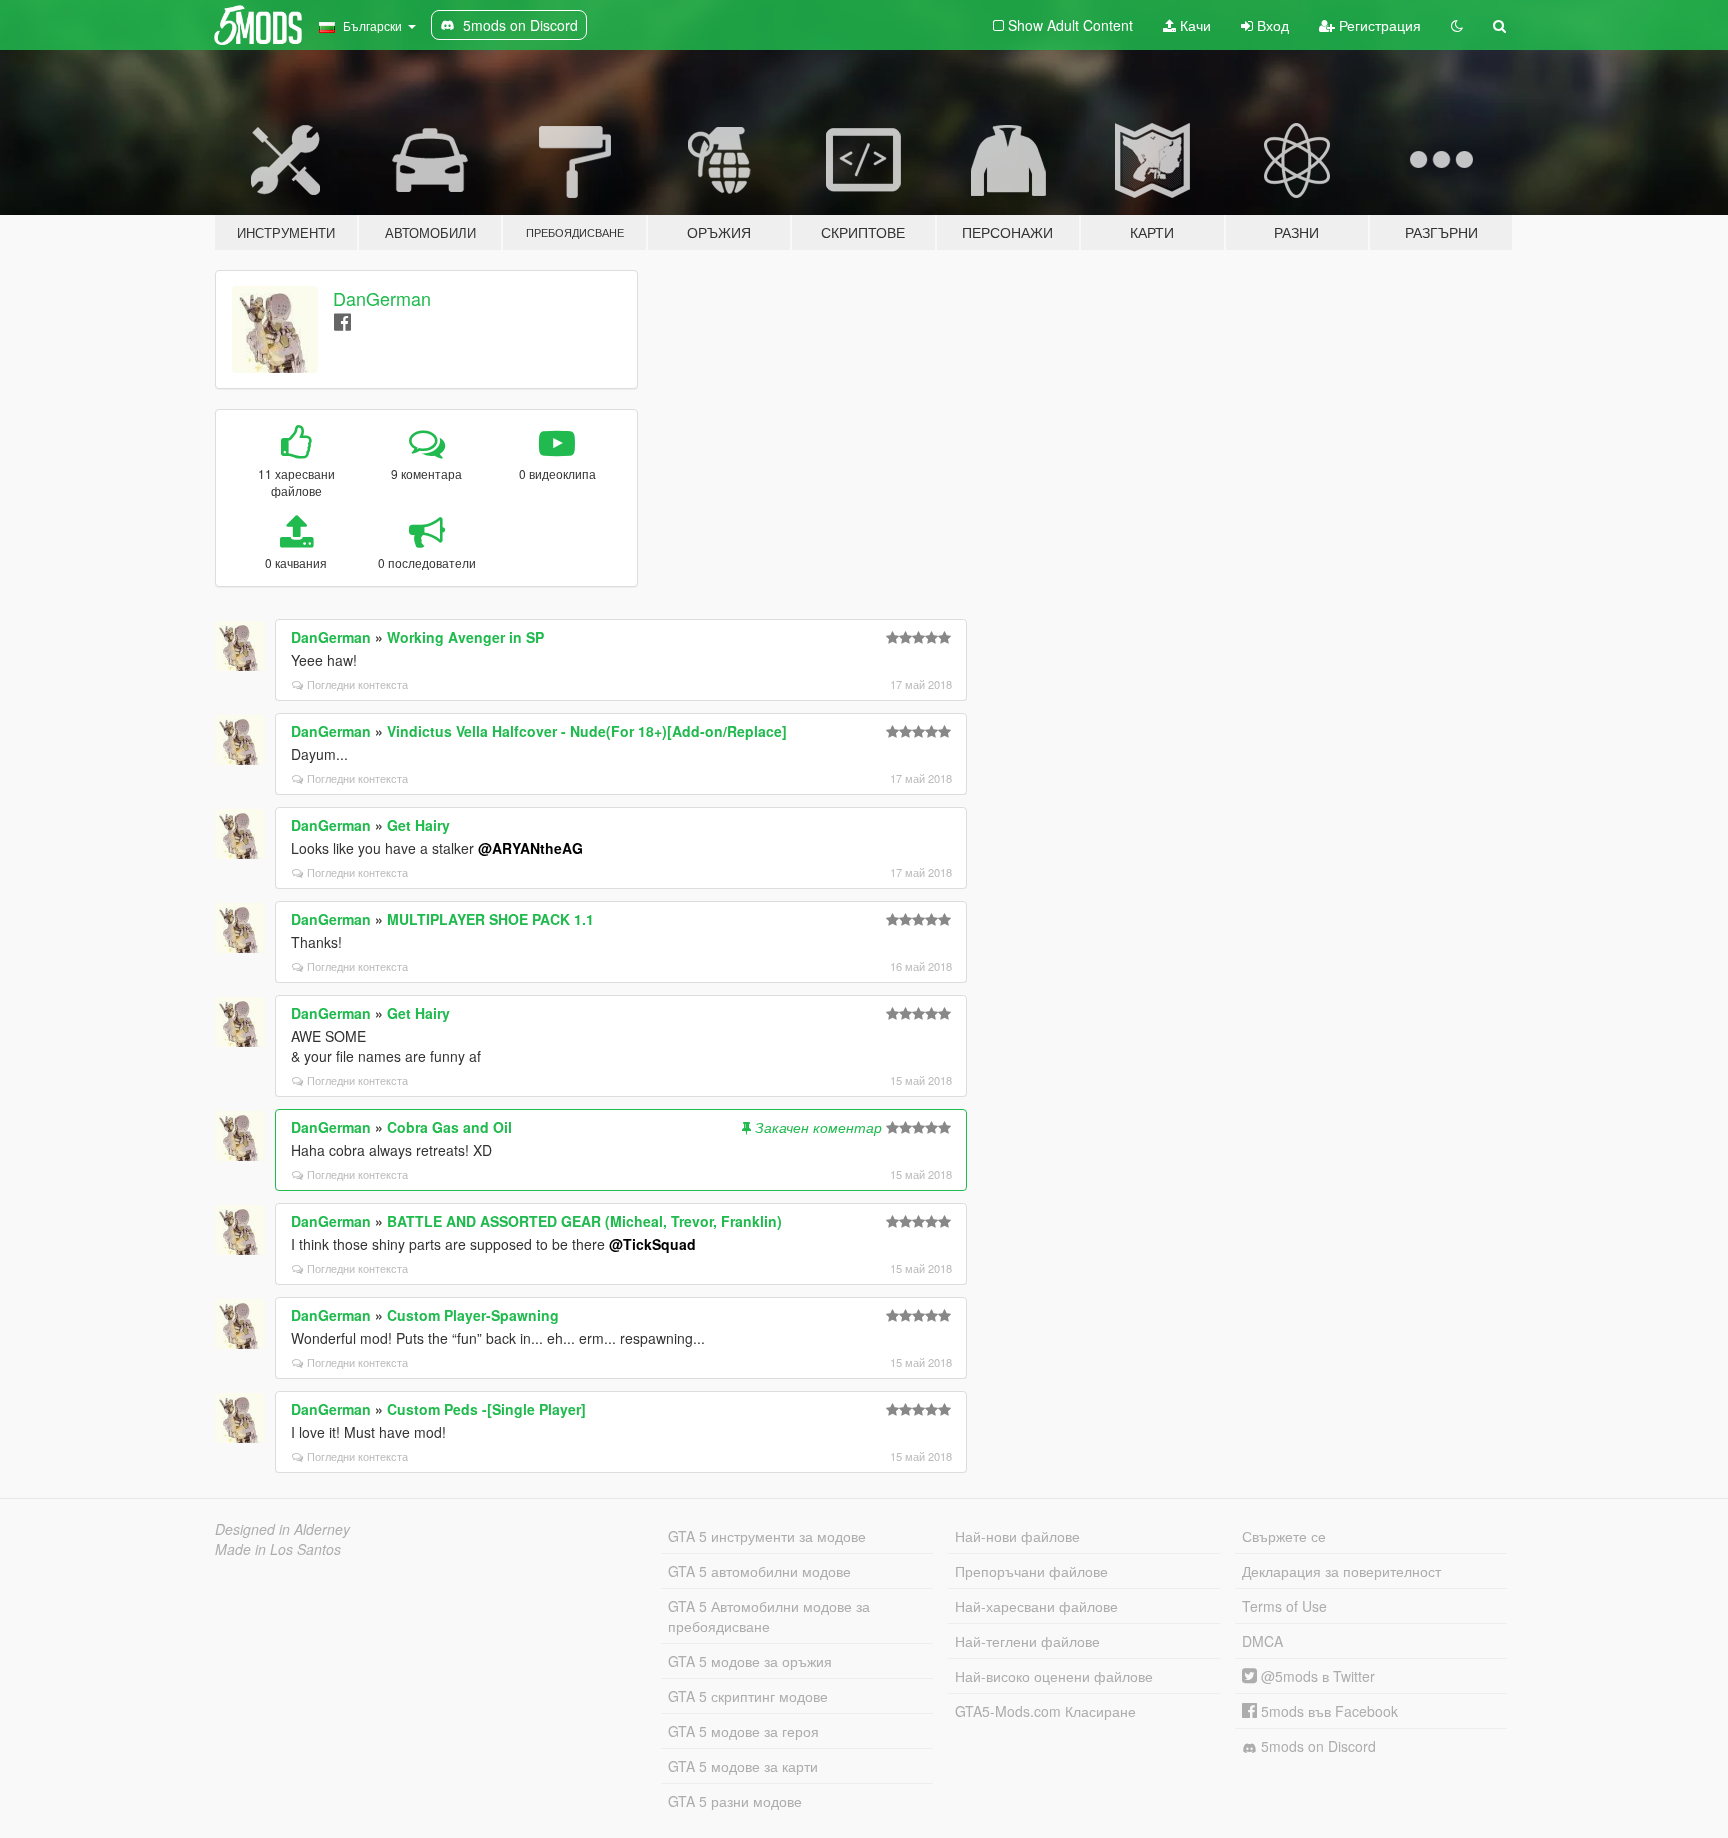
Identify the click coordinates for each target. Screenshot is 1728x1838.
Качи (1193, 25)
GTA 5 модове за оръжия (750, 1661)
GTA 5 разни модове (735, 1801)
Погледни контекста (357, 684)
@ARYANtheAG (530, 848)
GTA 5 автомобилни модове (759, 1571)
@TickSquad (652, 1244)
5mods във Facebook (1327, 1711)
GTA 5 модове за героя (743, 1731)
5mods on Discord (1316, 1746)
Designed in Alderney (282, 1529)
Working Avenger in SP (465, 637)
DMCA (1262, 1641)
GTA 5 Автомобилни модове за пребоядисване (769, 1616)
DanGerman (382, 298)
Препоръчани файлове (1031, 1571)
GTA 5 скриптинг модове (748, 1696)
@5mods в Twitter (1316, 1676)
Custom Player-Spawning (473, 1315)
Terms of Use (1284, 1606)
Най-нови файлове (1017, 1536)
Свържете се (1284, 1536)
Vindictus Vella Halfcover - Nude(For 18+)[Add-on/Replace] (587, 731)
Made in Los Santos (278, 1549)
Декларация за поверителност (1341, 1571)
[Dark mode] (1457, 25)
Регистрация (1378, 25)
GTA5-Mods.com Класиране (1045, 1711)
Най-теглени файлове (1027, 1641)
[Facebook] (342, 320)
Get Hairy (418, 825)
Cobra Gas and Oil (449, 1127)
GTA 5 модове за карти (743, 1766)
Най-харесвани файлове (1036, 1606)
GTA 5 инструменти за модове (767, 1536)
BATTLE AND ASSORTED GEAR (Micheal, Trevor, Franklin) (584, 1221)
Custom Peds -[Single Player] (486, 1409)
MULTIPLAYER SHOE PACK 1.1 (490, 919)
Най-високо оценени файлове (1054, 1676)
